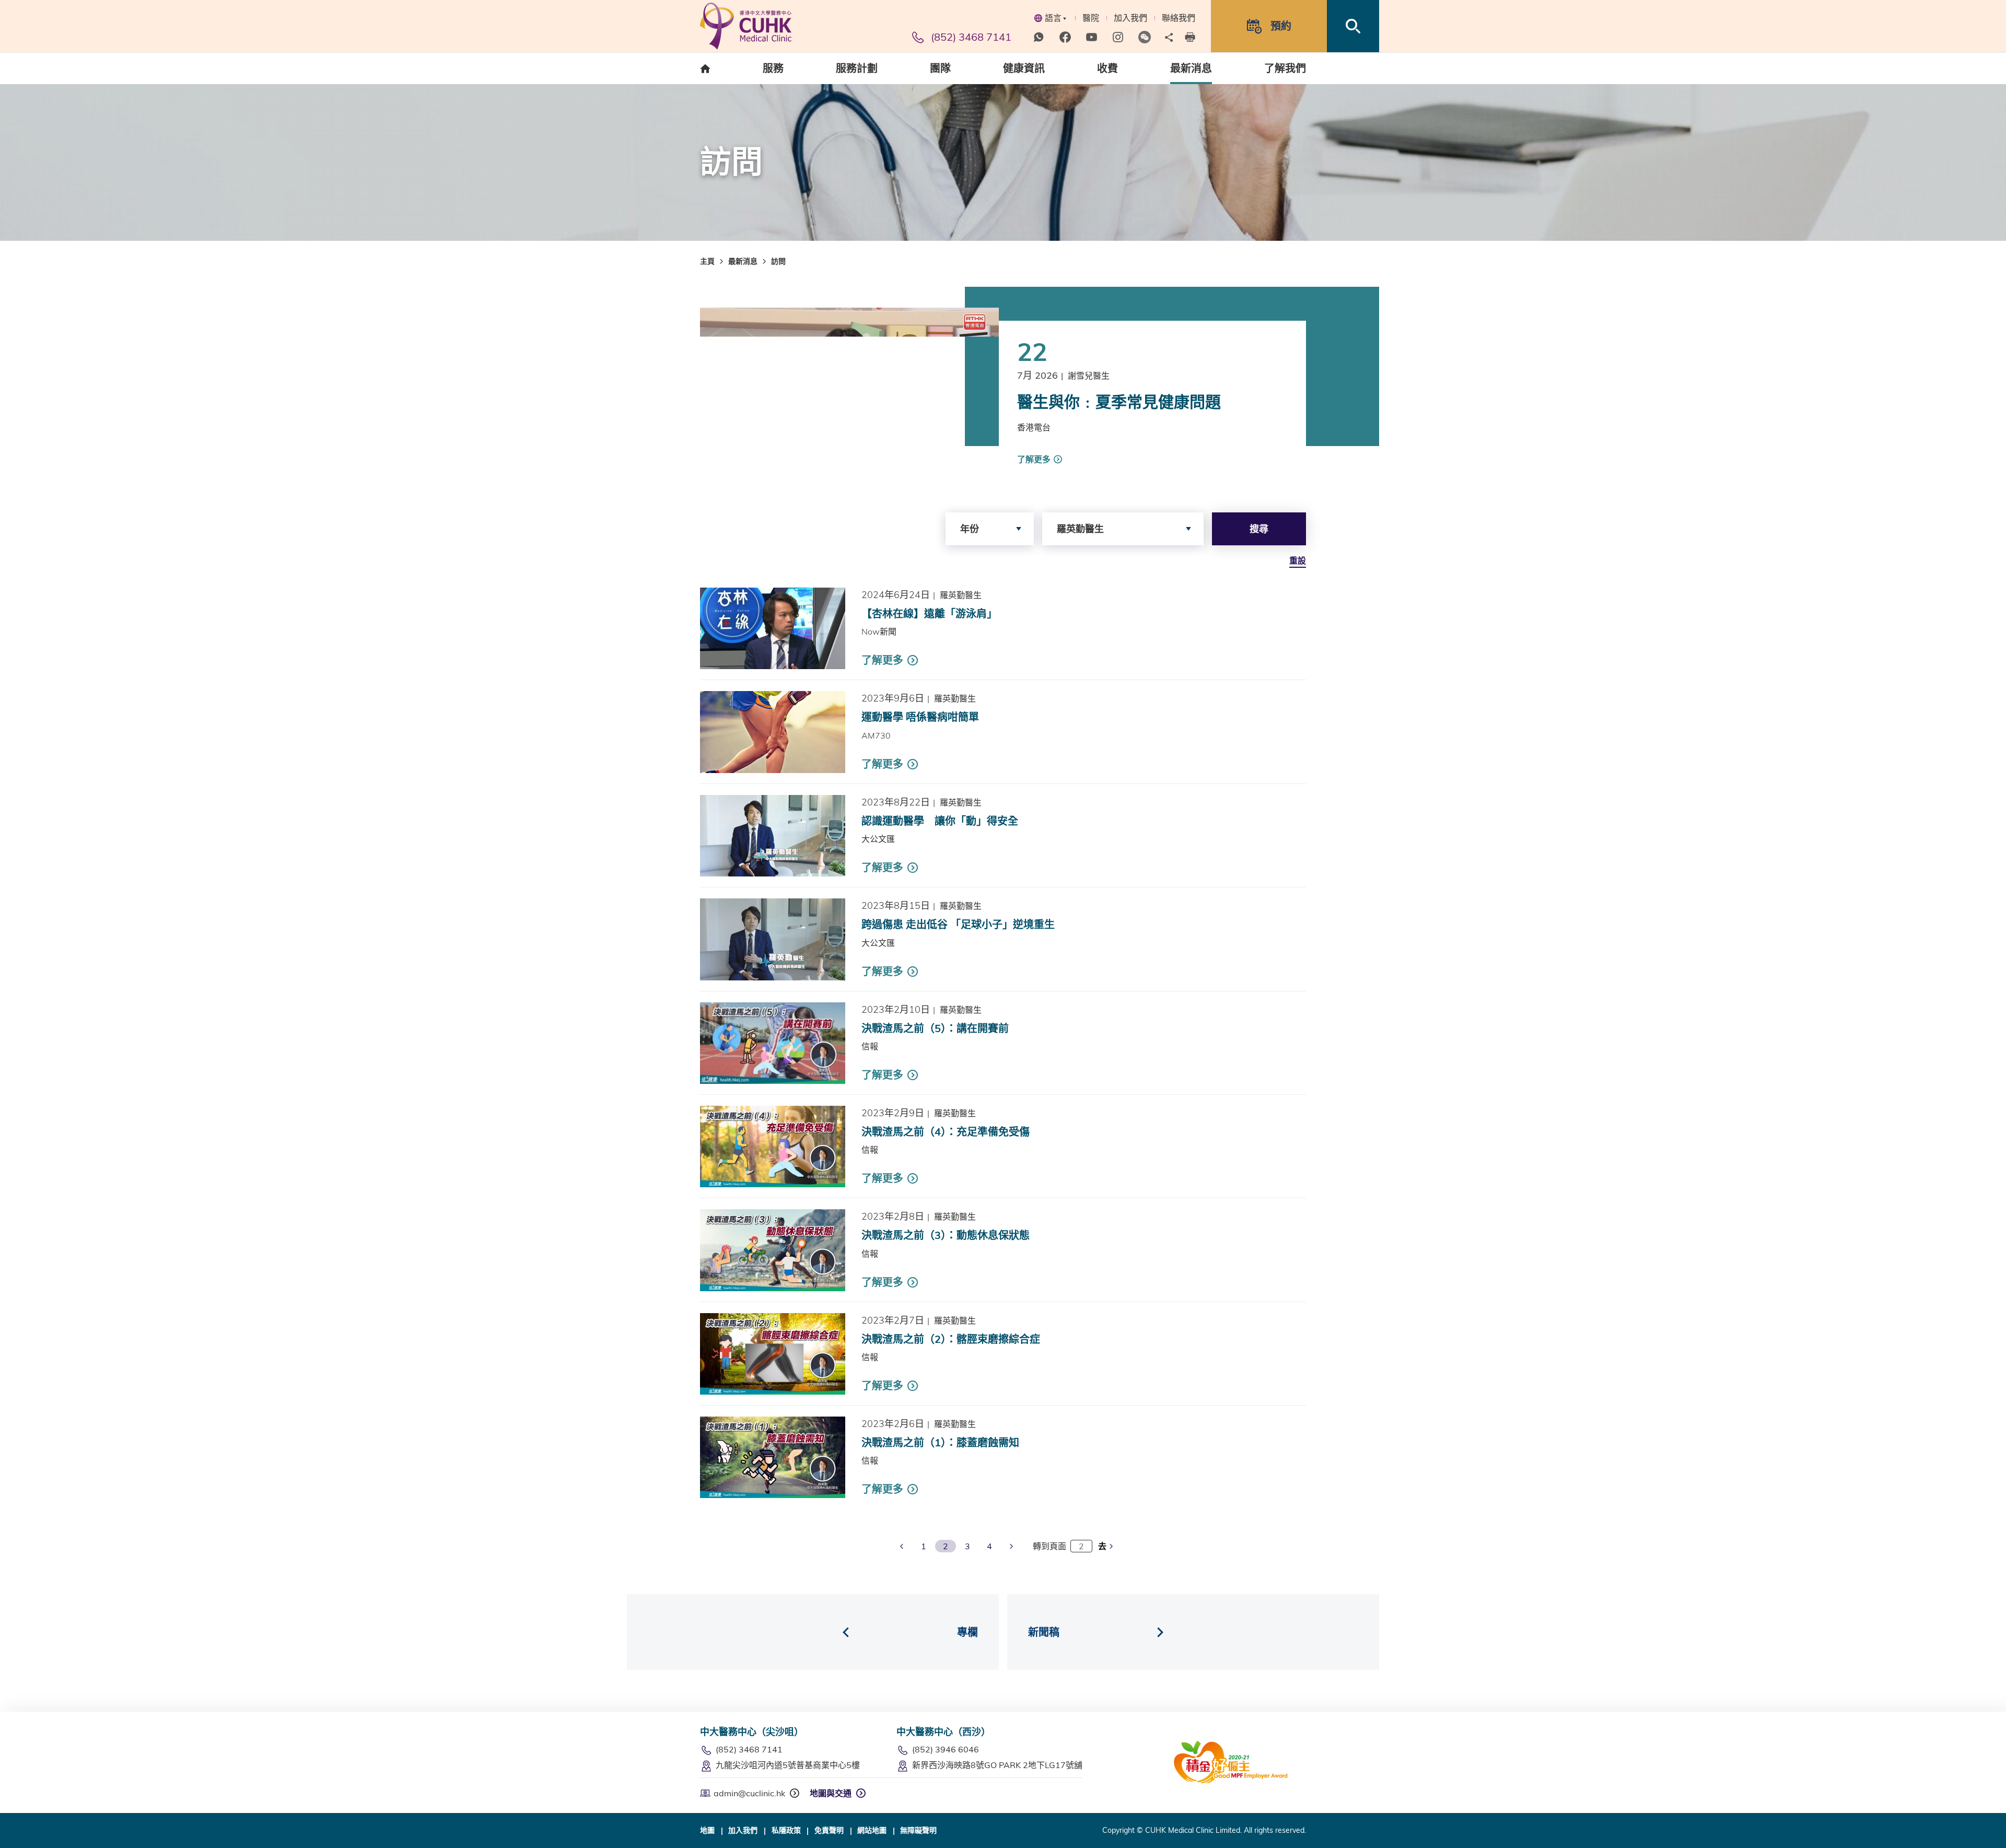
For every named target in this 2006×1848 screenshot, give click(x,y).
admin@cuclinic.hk (749, 1793)
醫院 (1091, 18)
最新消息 (743, 261)
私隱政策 (786, 1830)
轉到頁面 (1049, 1546)
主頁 (707, 261)
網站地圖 (872, 1830)
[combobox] (990, 529)
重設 (1298, 560)
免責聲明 (829, 1830)
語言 (1053, 18)
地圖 (707, 1830)
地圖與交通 (831, 1793)
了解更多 (1034, 459)
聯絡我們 (1179, 18)
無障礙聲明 (918, 1830)
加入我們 (1130, 18)
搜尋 (1259, 529)
